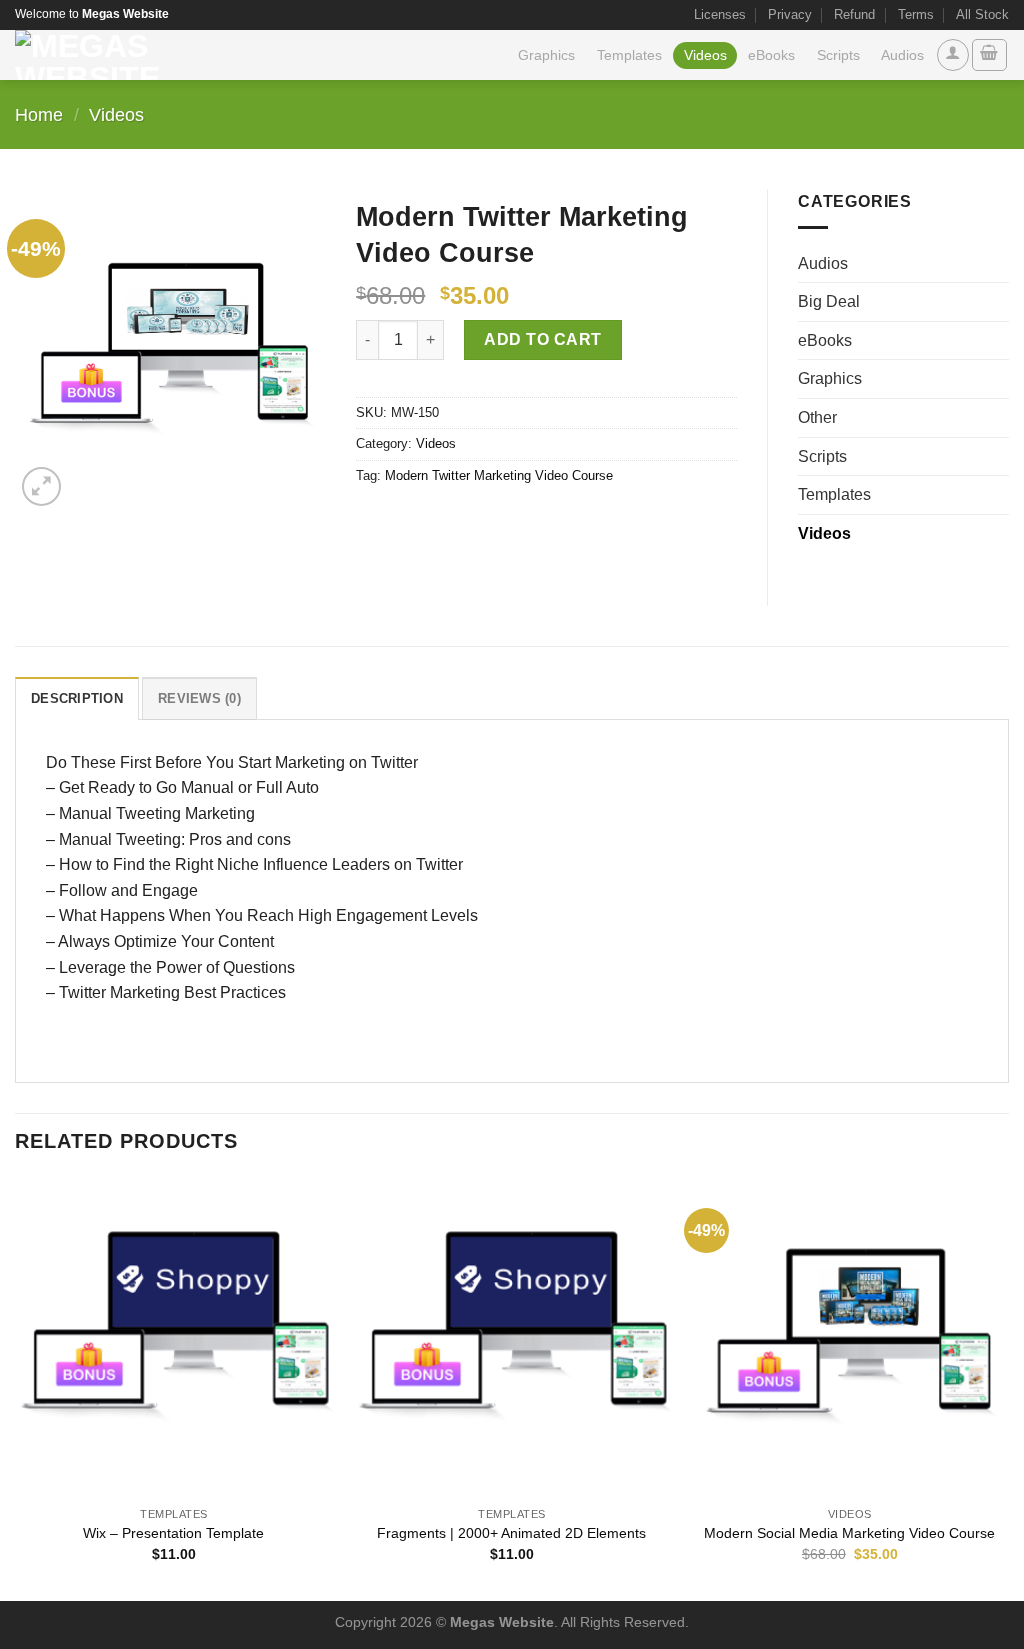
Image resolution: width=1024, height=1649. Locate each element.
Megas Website (502, 1622)
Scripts (838, 55)
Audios (902, 55)
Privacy (790, 14)
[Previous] (16, 1387)
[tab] (77, 698)
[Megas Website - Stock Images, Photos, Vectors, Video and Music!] (151, 55)
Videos (705, 55)
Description (77, 698)
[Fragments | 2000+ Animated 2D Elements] (512, 1337)
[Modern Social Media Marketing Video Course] (850, 1337)
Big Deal (829, 301)
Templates (629, 55)
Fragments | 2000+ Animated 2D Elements (511, 1533)
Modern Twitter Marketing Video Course (499, 475)
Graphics (546, 55)
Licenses (720, 14)
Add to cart (542, 339)
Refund (854, 14)
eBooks (771, 55)
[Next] (1008, 1387)
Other (817, 417)
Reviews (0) (199, 698)
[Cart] (990, 55)
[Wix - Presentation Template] (174, 1337)
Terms (916, 14)
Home (39, 114)
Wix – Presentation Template (173, 1533)
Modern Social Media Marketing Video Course (849, 1533)
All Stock (982, 14)
